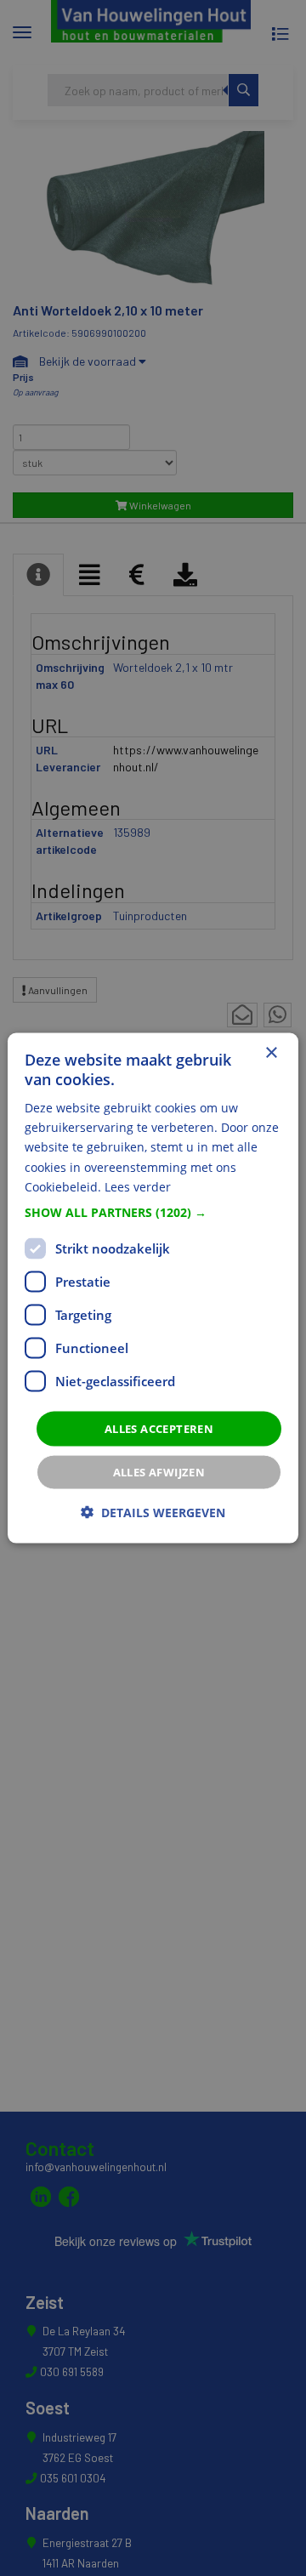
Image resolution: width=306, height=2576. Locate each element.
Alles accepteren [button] (159, 1428)
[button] (153, 1212)
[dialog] (153, 1288)
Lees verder (138, 1186)
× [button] (271, 1052)
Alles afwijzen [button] (159, 1472)
